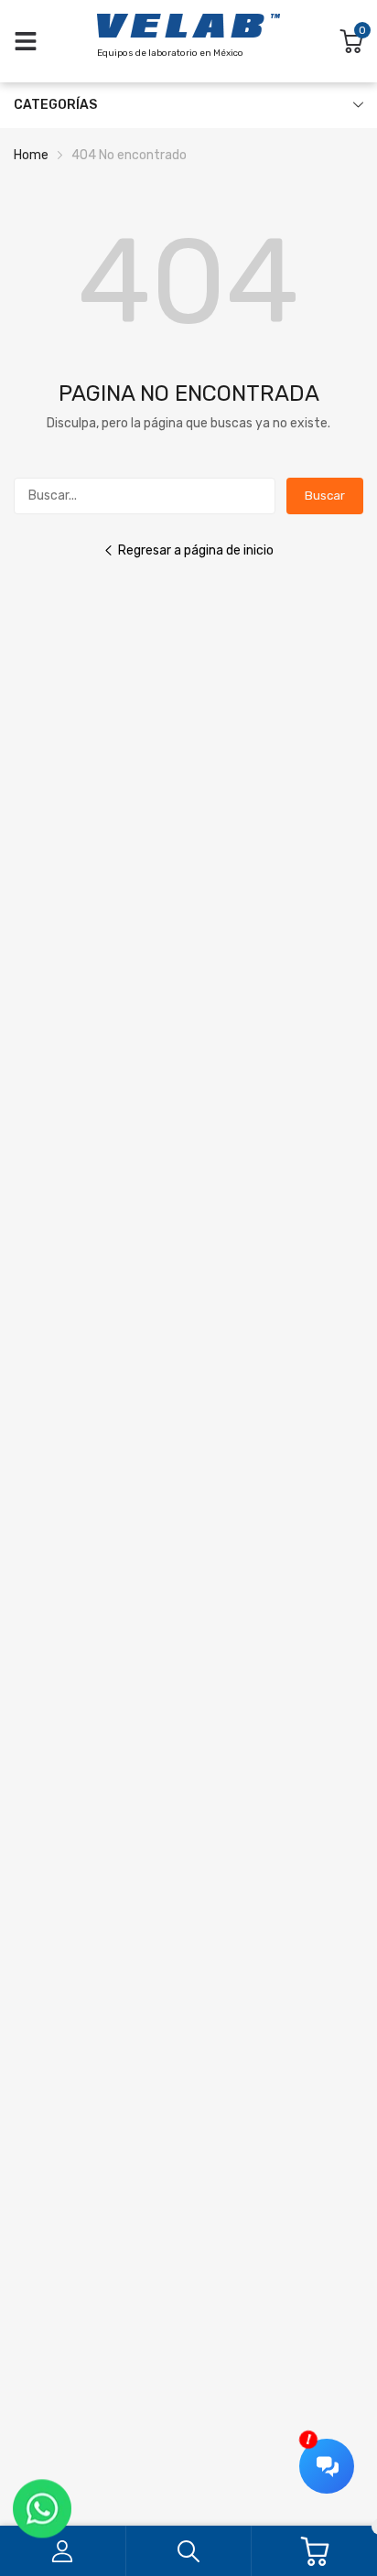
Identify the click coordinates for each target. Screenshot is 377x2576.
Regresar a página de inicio (196, 550)
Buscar (325, 496)
